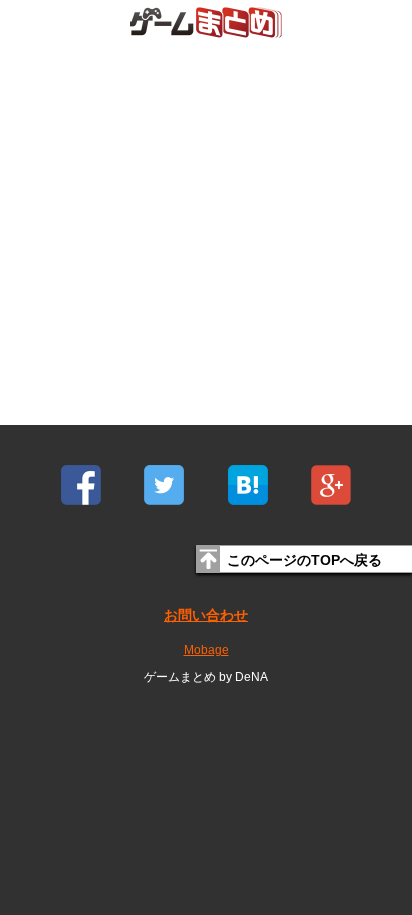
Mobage (206, 650)
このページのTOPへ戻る (304, 560)
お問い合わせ (206, 615)
